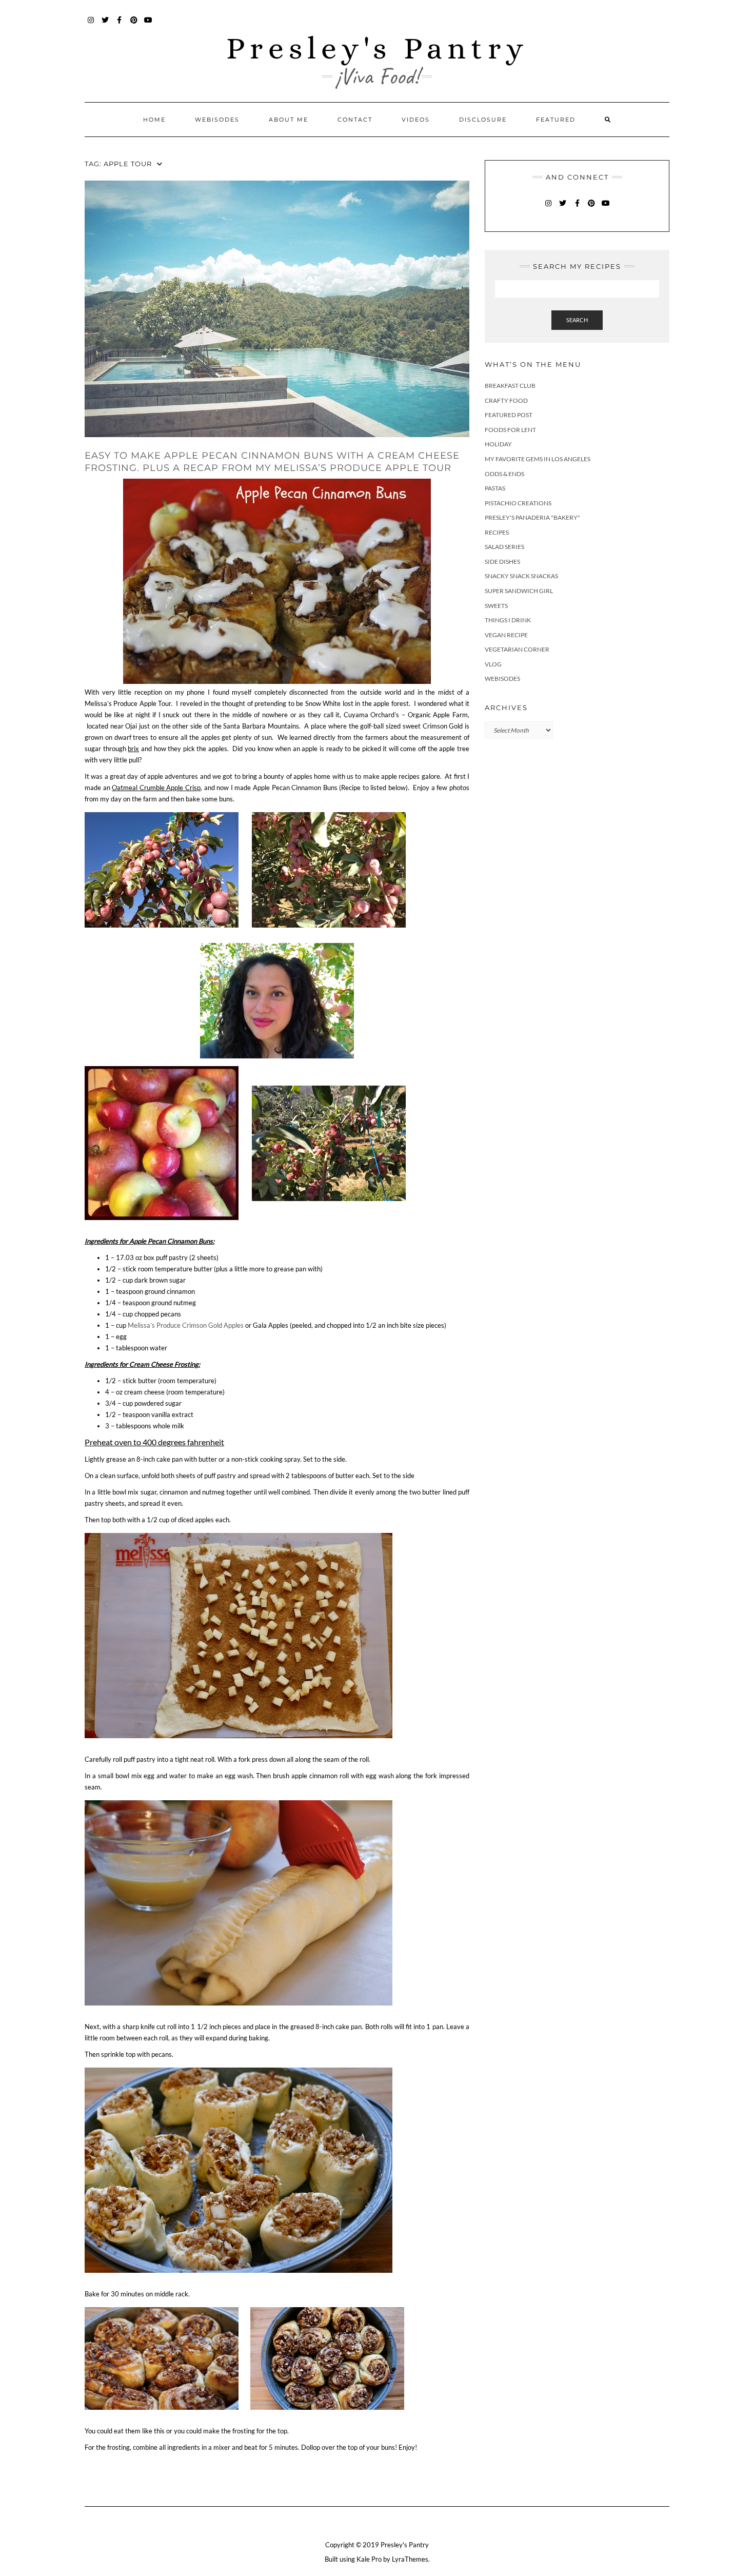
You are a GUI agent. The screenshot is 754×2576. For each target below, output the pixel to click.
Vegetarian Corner (517, 649)
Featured (556, 120)
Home (154, 120)
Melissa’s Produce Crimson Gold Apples (186, 1325)
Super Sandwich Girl (519, 591)
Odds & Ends (504, 474)
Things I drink (508, 620)
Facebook (120, 25)
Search (577, 320)
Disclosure (483, 120)
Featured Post (509, 415)
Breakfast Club (510, 386)
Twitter (105, 25)
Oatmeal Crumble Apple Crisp (156, 788)
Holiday (498, 444)
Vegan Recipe (506, 635)
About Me (289, 120)
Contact (355, 120)
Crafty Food (506, 400)
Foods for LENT (510, 430)
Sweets (496, 606)
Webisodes (217, 120)
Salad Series (504, 547)
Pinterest (134, 25)
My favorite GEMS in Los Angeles (538, 459)
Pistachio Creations (518, 503)
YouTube (148, 25)
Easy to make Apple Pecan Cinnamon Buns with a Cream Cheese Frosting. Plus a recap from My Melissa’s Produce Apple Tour (272, 461)
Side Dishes (502, 562)
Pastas (495, 488)
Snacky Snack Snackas (521, 576)
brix (133, 749)
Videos (416, 120)
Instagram (91, 25)
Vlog (493, 664)
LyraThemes (410, 2559)
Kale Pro (369, 2559)
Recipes (497, 532)
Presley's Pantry (377, 48)
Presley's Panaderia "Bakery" (532, 517)
